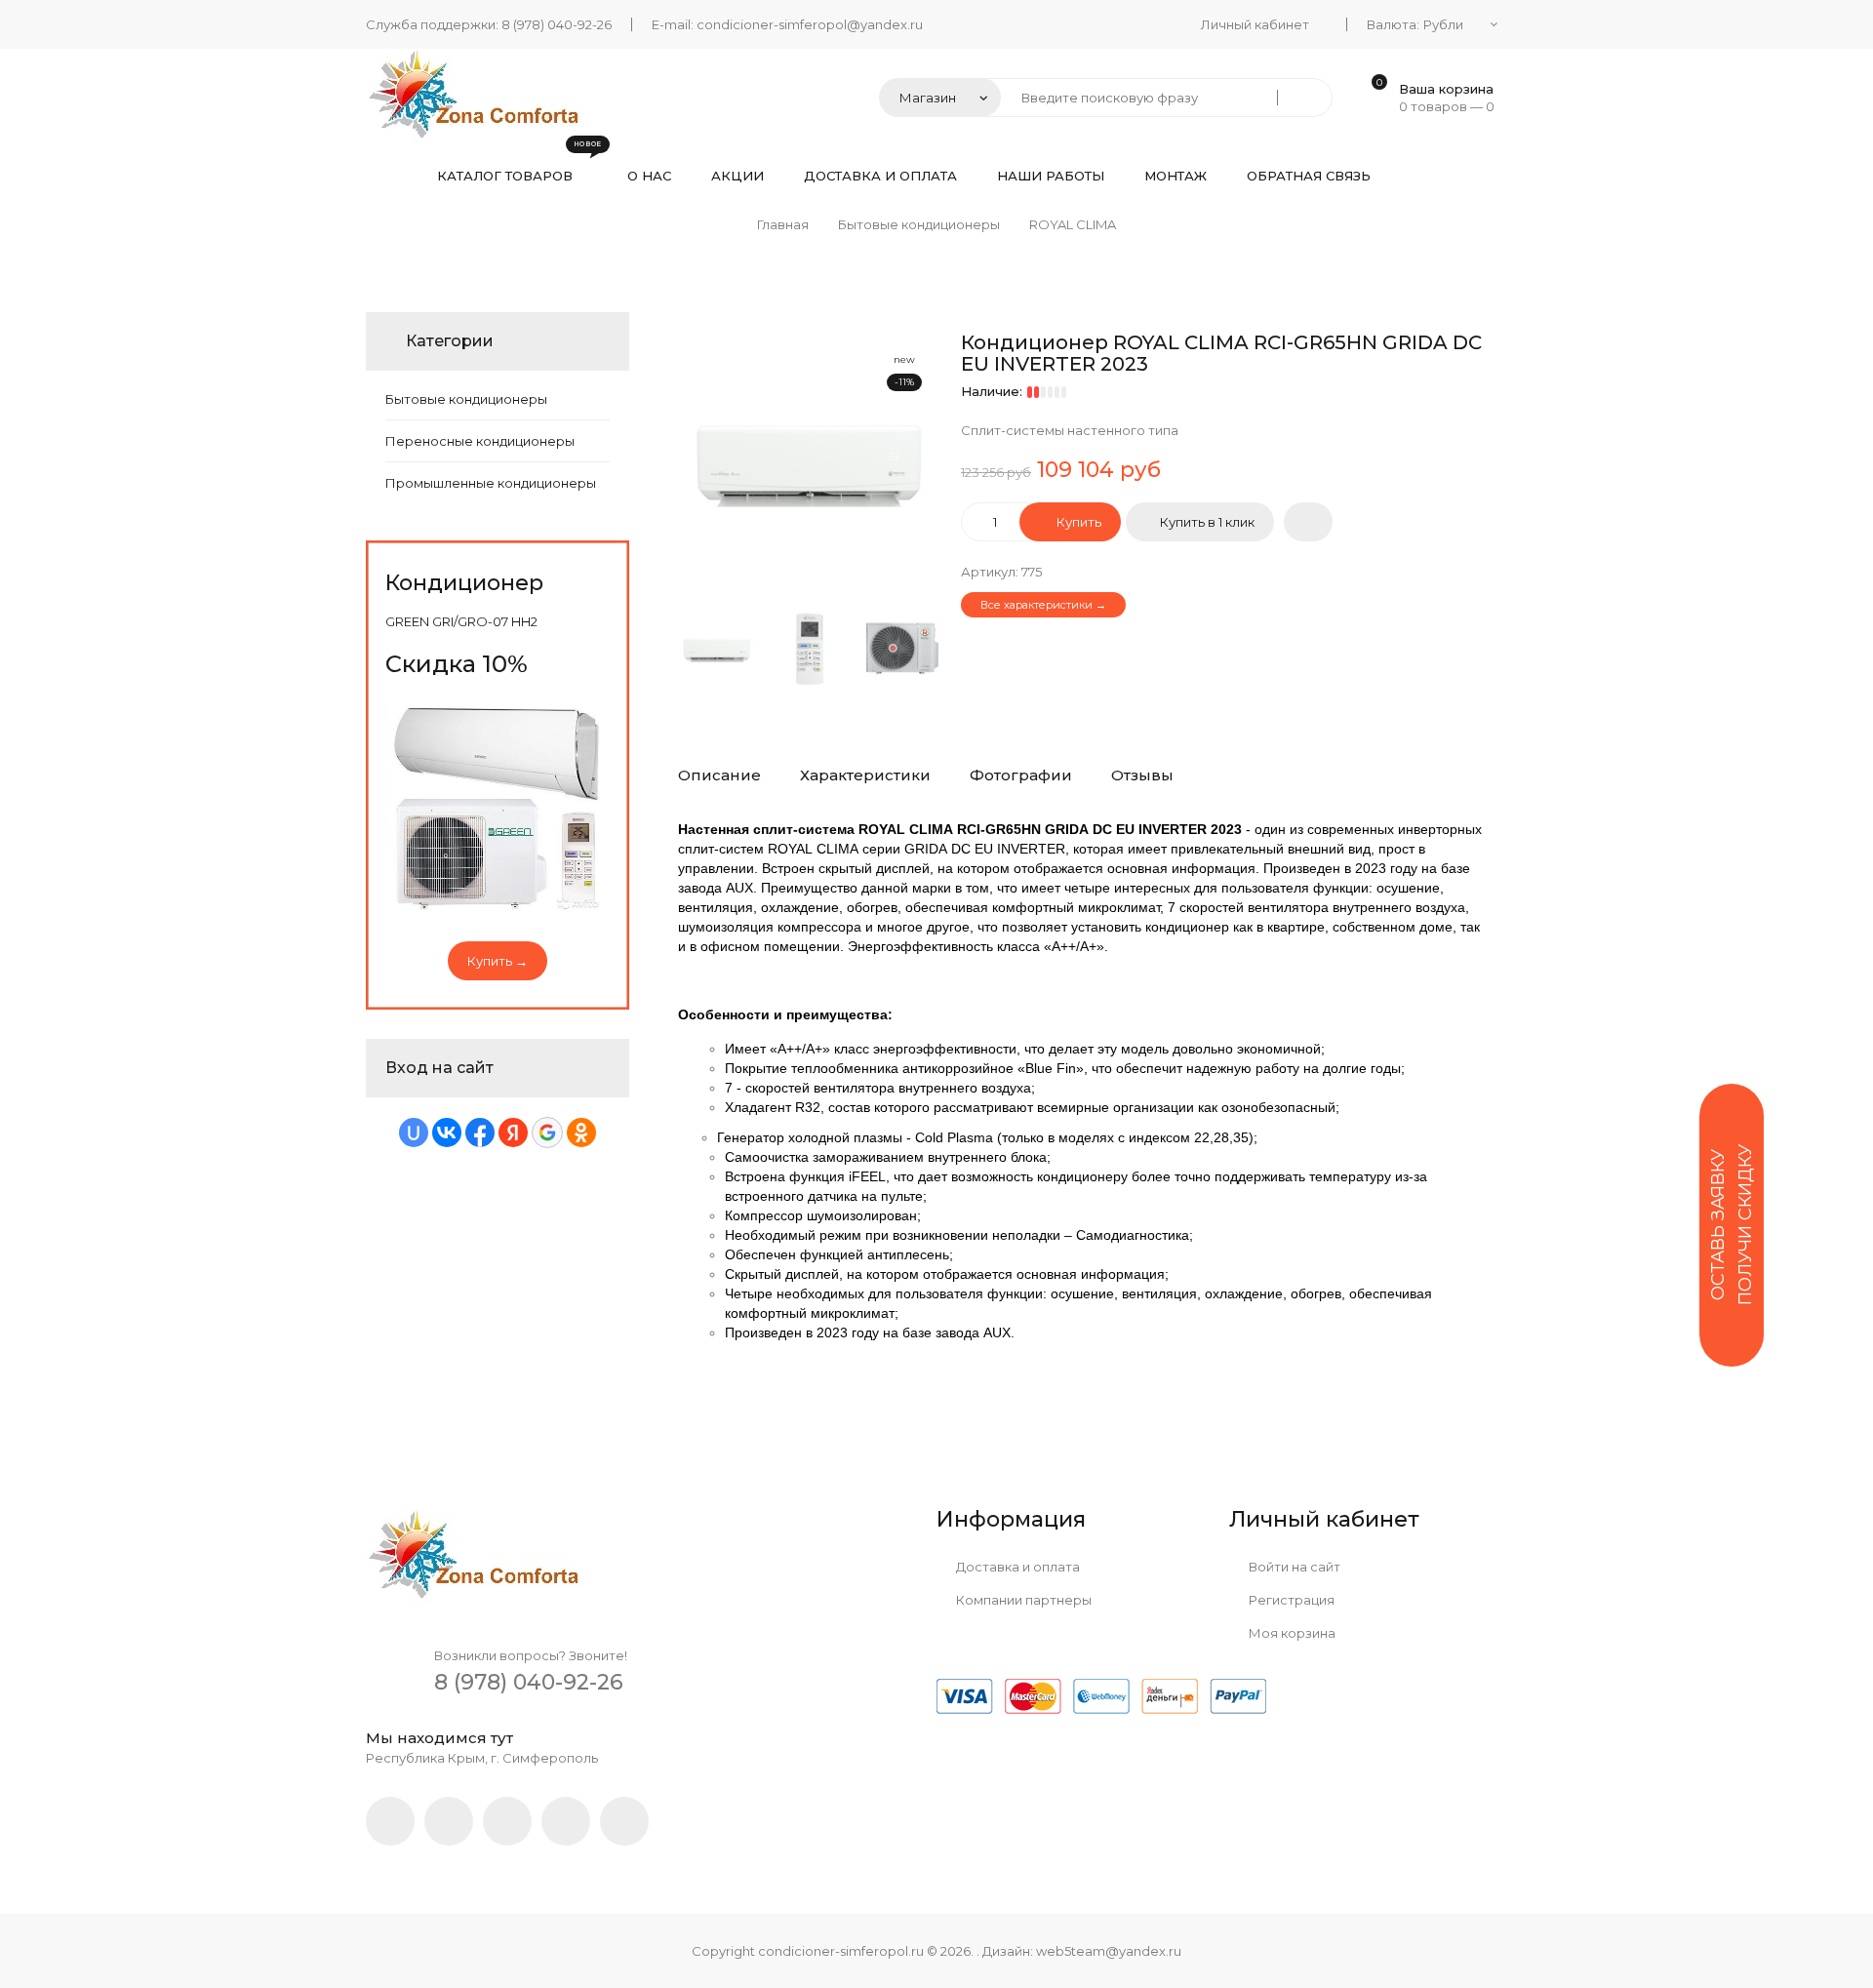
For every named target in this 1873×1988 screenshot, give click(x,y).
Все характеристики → (1043, 605)
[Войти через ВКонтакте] (447, 1133)
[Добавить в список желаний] (1308, 522)
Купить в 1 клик (1207, 522)
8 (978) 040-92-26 (557, 24)
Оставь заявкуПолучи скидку (1732, 1225)
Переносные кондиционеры (480, 441)
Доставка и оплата (1016, 1567)
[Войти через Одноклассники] (581, 1133)
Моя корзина (1291, 1633)
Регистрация (1290, 1600)
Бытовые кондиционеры (466, 399)
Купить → (498, 961)
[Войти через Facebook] (480, 1133)
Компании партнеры (1022, 1600)
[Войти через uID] (414, 1133)
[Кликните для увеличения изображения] (810, 463)
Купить (1077, 522)
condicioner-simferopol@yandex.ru (810, 24)
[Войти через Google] (547, 1133)
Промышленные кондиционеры (491, 483)
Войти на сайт (1293, 1567)
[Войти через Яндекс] (513, 1133)
